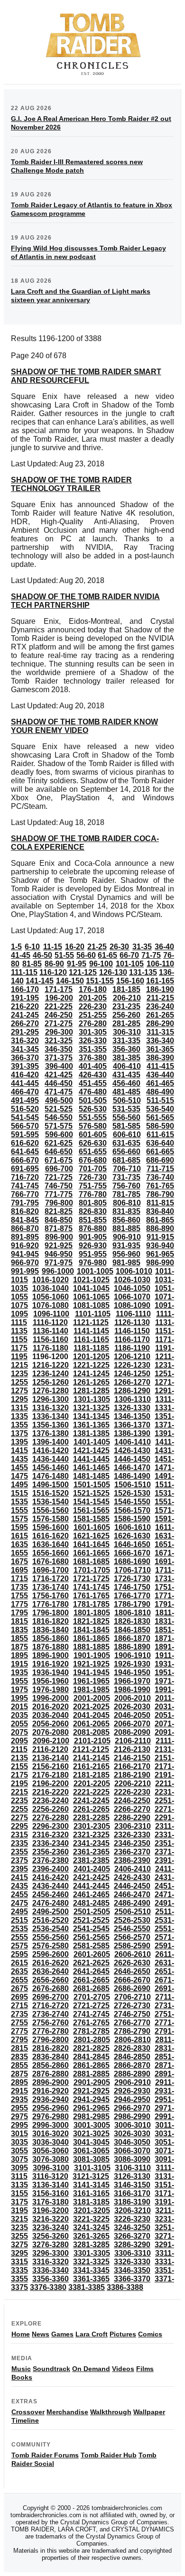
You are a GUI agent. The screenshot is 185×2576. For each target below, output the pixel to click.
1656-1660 (51, 1553)
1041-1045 (91, 1288)
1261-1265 (91, 1382)
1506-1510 (133, 1485)
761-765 (160, 1186)
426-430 (93, 1075)
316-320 (25, 1041)
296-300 (59, 1032)
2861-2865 (91, 2065)
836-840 (160, 1211)
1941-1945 (91, 1673)
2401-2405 (92, 1869)
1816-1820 (51, 1621)
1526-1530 (132, 1493)
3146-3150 (132, 2185)
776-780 (93, 1194)
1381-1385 (91, 1433)
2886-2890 (132, 2074)
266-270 (25, 1024)
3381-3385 (87, 2287)
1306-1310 (133, 1399)
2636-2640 (51, 1971)
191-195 (25, 998)
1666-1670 (132, 1553)
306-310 (127, 1032)
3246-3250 (132, 2228)
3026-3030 (132, 2134)
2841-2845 (91, 2057)
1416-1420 (51, 1450)
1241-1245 (91, 1374)
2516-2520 (51, 1920)
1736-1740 (51, 1587)
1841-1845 (91, 1630)
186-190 (160, 989)
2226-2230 (132, 1792)
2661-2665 (91, 1980)
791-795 (25, 1203)
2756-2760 (51, 2023)
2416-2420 (51, 1877)
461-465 (160, 1083)
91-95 (77, 964)
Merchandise (67, 2412)
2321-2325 (91, 1835)
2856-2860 (51, 2065)
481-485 (126, 1092)
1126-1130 (132, 1322)
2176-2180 (51, 1775)
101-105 (130, 964)
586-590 (160, 1126)
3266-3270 (132, 2236)
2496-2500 (51, 1912)
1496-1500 (51, 1485)
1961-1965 (91, 1681)
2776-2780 (51, 2031)
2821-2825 (91, 2048)
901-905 (93, 1237)
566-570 (25, 1126)
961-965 (160, 1254)
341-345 (25, 1049)
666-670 (25, 1160)
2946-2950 (132, 2099)
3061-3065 (91, 2151)
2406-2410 (133, 1869)
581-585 (126, 1126)
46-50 (42, 955)
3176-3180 (51, 2202)
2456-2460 (51, 1895)
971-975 (59, 1263)
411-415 (160, 1066)
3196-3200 (51, 2210)
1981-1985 (91, 1690)
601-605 (93, 1135)
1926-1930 (132, 1664)
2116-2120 (50, 1749)
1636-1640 (51, 1544)
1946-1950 (132, 1673)
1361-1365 (91, 1425)
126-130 (113, 972)
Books (22, 2377)
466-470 (25, 1092)
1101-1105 (93, 1314)
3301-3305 (92, 2253)
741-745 (25, 1186)
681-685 (126, 1160)
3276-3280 (51, 2245)
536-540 (160, 1109)
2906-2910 (133, 2082)
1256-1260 (51, 1382)
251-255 (93, 1015)
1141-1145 (91, 1331)
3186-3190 (132, 2202)
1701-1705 (92, 1570)
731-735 (126, 1177)
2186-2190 (132, 1775)
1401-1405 (92, 1442)
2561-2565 (91, 1937)
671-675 (59, 1160)
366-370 (25, 1058)
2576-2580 (51, 1946)
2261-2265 (91, 1809)
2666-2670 (132, 1980)
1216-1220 (51, 1365)
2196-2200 (51, 1784)
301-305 (93, 1032)
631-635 (126, 1143)
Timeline (25, 2420)
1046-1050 (132, 1288)
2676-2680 (51, 1988)
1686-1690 (132, 1561)
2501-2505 (92, 1912)
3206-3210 (133, 2210)
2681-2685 (91, 1988)
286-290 (160, 1024)
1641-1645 (91, 1544)
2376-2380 (51, 1860)
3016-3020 (51, 2134)
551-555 (93, 1117)
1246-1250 (132, 1374)
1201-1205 (91, 1357)
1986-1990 (132, 1690)
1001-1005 (95, 1271)
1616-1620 (51, 1536)
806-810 (127, 1203)
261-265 (160, 1015)
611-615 (160, 1135)
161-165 (160, 981)
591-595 (25, 1135)
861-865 (160, 1220)
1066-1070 (132, 1297)
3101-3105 (92, 2168)
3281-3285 (91, 2245)
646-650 (59, 1152)
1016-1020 (51, 1280)
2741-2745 (91, 2014)
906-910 (127, 1237)
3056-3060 (51, 2151)
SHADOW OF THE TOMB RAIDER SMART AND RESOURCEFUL (86, 376)
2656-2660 (51, 1980)
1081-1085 (91, 1305)
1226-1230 (132, 1365)
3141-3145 (91, 2185)
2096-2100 (51, 1741)
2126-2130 (132, 1749)
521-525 (59, 1109)
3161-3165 (91, 2193)
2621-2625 (91, 1963)
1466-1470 (132, 1468)
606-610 (127, 1135)
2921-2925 (91, 2091)
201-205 (93, 998)
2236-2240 (51, 1801)
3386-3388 (125, 2287)
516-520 (25, 1109)
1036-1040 (51, 1288)
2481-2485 (91, 1903)
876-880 (93, 1228)
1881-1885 (91, 1647)
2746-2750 (132, 2014)
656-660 (126, 1152)
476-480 (93, 1092)
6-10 (32, 947)
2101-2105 (92, 1741)
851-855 (93, 1220)
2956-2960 (51, 2108)
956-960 (126, 1254)
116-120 (53, 972)
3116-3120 (50, 2176)
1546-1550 (132, 1502)
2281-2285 (91, 1818)
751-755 (93, 1186)
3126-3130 (132, 2176)
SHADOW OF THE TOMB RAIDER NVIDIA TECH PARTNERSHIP (85, 601)
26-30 (119, 947)
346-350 (59, 1049)
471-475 (59, 1092)
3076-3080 (51, 2159)
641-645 (25, 1152)
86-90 (54, 964)
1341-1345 (91, 1416)
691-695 (25, 1169)
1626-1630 (132, 1536)
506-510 (127, 1100)
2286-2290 (132, 1818)
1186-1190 (132, 1348)
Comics (150, 2334)
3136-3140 (51, 2185)
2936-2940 (51, 2099)
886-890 (160, 1228)
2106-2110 (133, 1741)
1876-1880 (51, 1647)
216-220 (25, 1006)
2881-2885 (91, 2074)
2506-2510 (133, 1912)
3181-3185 (91, 2202)
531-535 (126, 1109)
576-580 (93, 1126)
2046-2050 (132, 1715)
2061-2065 (91, 1724)
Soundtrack (51, 2369)
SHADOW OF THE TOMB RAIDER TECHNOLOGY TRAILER (71, 484)
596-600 (59, 1135)
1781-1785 (91, 1604)
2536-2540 (51, 1929)
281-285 (126, 1024)
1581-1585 (91, 1519)
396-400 (59, 1066)
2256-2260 (51, 1809)
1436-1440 (51, 1459)
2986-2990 (132, 2117)
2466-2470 (132, 1895)
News (41, 2334)
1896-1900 (51, 1655)
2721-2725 (91, 2006)
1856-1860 (51, 1638)
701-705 (93, 1169)
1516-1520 (51, 1493)
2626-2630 (132, 1963)
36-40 (164, 947)
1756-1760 (51, 1596)
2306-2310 (133, 1826)
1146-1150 (132, 1331)
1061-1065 (91, 1297)
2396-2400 (51, 1869)
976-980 (93, 1263)
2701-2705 (92, 1997)
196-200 (59, 998)
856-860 (126, 1220)
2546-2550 (132, 1929)
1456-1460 (51, 1468)
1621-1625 (91, 1536)
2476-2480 (51, 1903)
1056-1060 (51, 1297)
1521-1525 (91, 1493)
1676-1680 (51, 1561)
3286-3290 (132, 2245)
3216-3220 (51, 2219)
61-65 (107, 955)
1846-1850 (132, 1630)
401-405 (93, 1066)
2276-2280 (51, 1818)
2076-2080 (51, 1732)
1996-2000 (51, 1698)
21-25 (97, 947)
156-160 (130, 981)
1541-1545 (91, 1502)
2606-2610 (133, 1954)
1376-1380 (51, 1433)
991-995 (25, 1271)
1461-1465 (91, 1468)
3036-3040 (51, 2142)
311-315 (160, 1032)
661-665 (160, 1152)
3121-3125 (91, 2176)
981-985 (126, 1263)
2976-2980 (51, 2117)
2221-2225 (91, 1792)
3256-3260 (51, 2236)
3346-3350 (132, 2270)
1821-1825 (91, 1621)
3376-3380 (48, 2287)
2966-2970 (132, 2108)
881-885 (126, 1228)
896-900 (59, 1237)
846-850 (59, 1220)
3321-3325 (91, 2262)
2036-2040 (51, 1715)
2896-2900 (51, 2082)
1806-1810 (133, 1613)
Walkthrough (111, 2412)
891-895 (25, 1237)
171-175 (59, 989)
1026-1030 (132, 1280)
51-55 (64, 955)
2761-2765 (91, 2023)
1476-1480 (51, 1476)
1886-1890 (132, 1647)
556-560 (126, 1117)
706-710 (127, 1169)
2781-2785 (91, 2031)
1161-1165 (91, 1339)
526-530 (93, 1109)
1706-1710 (133, 1570)
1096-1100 (51, 1314)
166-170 (25, 989)
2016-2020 (51, 1707)
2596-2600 (51, 1954)
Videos (123, 2369)
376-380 (93, 1058)
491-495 (25, 1100)
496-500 (59, 1100)
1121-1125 (91, 1322)
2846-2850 (132, 2057)
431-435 (126, 1075)
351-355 (93, 1049)
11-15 (53, 947)
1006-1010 (134, 1271)
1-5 (16, 947)
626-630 (93, 1143)
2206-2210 (133, 1784)
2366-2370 (132, 1852)
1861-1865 (91, 1638)
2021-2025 (91, 1707)
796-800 (59, 1203)
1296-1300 (51, 1399)
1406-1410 (133, 1442)
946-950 (59, 1254)
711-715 (160, 1169)
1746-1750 (132, 1587)
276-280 (93, 1024)
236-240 (160, 1006)
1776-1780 (51, 1604)
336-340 (160, 1041)
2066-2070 (132, 1724)
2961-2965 (91, 2108)
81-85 (32, 964)
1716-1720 (51, 1579)
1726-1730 (132, 1579)
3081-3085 (91, 2159)
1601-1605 (92, 1527)
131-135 (143, 972)
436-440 (160, 1075)
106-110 (160, 964)
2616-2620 (51, 1963)
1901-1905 (92, 1655)
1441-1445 (91, 1459)
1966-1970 (132, 1681)
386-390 (160, 1058)
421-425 (59, 1075)
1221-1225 (91, 1365)
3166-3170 (132, 2193)
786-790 (160, 1194)
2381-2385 (91, 1860)
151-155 (100, 981)
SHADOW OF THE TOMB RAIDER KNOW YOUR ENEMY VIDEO (84, 726)
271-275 (59, 1024)
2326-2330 (132, 1835)
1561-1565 (91, 1510)
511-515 (160, 1100)
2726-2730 (132, 2006)
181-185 (126, 989)
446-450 (59, 1083)
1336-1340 (51, 1416)
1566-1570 (132, 1510)
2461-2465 (91, 1895)
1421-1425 (91, 1450)
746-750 (59, 1186)
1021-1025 (91, 1280)
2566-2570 (132, 1937)
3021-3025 (91, 2134)
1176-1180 (51, 1348)
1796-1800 (51, 1613)
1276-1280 (51, 1391)
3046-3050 (132, 2142)
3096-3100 (51, 2168)
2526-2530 (132, 1920)
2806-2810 (133, 2040)
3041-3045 (91, 2142)
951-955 (93, 1254)
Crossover (28, 2412)
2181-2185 (91, 1775)
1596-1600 (51, 1527)
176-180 (93, 989)
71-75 (151, 955)
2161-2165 (91, 1766)
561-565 (160, 1117)
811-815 (160, 1203)
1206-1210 (132, 1357)
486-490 (160, 1092)
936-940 (160, 1246)
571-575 (59, 1126)
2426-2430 (132, 1877)
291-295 (25, 1032)
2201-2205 (92, 1784)
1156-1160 (51, 1339)
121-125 (83, 972)
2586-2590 (132, 1946)
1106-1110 (133, 1314)
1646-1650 (132, 1544)
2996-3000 (51, 2125)
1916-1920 (51, 1664)
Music (21, 2369)
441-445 (25, 1083)
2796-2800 (51, 2040)
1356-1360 (51, 1425)
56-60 (86, 955)
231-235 (126, 1006)
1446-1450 (132, 1459)
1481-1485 (91, 1476)
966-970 (25, 1263)
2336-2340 (51, 1843)
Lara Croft (92, 2334)
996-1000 (58, 1271)
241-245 (25, 1015)
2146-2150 (132, 1758)
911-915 (160, 1237)
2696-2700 (51, 1997)
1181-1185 (91, 1348)
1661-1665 (91, 1553)
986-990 (160, 1263)
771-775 (59, 1194)
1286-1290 (132, 1391)
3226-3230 (132, 2219)
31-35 (142, 947)
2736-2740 (51, 2014)
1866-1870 (132, 1638)
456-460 (126, 1083)
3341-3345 (91, 2270)
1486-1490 (132, 1476)
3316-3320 (51, 2262)
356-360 (126, 1049)
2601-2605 (92, 1954)
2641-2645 (91, 1971)
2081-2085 (91, 1732)
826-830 (93, 1211)
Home (21, 2334)
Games (62, 2334)
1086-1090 (132, 1305)
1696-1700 (51, 1570)
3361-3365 (91, 2279)
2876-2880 (51, 2074)
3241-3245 (91, 2228)
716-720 (25, 1177)
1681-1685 (91, 1561)
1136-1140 (51, 1331)
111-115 (24, 972)
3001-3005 (92, 2125)
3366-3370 (132, 2279)
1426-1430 (132, 1450)
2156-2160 (51, 1766)
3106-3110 (133, 2168)
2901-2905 (92, 2082)
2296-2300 (51, 1826)
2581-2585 (91, 1946)
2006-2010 (133, 1698)
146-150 (70, 981)
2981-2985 (91, 2117)
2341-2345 (91, 1843)
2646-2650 (132, 1971)
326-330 (93, 1041)
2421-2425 (91, 1877)
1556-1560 (51, 1510)
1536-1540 (51, 1502)
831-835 (126, 1211)
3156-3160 (51, 2193)
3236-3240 (51, 2228)
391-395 (25, 1066)
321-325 (59, 1041)
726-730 (93, 1177)
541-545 (25, 1117)
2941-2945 (91, 2099)
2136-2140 (51, 1758)
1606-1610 (133, 1527)
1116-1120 (50, 1322)
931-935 (126, 1246)
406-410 (127, 1066)
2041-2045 (91, 1715)
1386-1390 (132, 1433)
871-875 (59, 1228)
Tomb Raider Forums (45, 2455)
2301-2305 (92, 1826)
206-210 (127, 998)
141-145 (40, 981)
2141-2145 (91, 1758)
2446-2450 (132, 1886)
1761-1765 (91, 1596)
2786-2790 (132, 2031)
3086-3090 (132, 2159)
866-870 (25, 1228)
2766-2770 (132, 2023)
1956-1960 (51, 1681)
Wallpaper (149, 2412)
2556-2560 (51, 1937)
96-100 (101, 964)
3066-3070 (132, 2151)
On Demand (91, 2369)
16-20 (75, 947)
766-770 (25, 1194)
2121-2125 (91, 1749)
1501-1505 (92, 1485)
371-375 (59, 1058)
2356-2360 (51, 1852)
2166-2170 (132, 1766)
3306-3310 (133, 2253)
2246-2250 (132, 1801)
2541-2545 (91, 1929)
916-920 (25, 1246)
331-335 (126, 1041)
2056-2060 (51, 1724)
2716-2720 (51, 2006)
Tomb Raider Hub (109, 2455)
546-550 (59, 1117)
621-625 (59, 1143)
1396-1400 (51, 1442)
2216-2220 (51, 1792)
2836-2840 (51, 2057)
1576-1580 (51, 1519)
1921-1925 (91, 1664)
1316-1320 (51, 1408)
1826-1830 (132, 1621)
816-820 (25, 1211)
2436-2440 (51, 1886)
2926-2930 (132, 2091)
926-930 (93, 1246)
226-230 (93, 1006)
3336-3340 (51, 2270)
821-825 (59, 1211)
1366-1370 (132, 1425)
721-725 (59, 1177)
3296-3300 (51, 2253)
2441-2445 (91, 1886)
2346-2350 (132, 1843)
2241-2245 (91, 1801)
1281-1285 (91, 1391)
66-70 (129, 955)
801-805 (93, 1203)
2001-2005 (92, 1698)
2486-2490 (132, 1903)
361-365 (160, 1049)
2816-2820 (51, 2048)
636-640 (160, 1143)
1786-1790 (132, 1604)
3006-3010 (133, 2125)
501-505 (93, 1100)
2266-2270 (132, 1809)
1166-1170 (132, 1339)
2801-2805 (92, 2040)
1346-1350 (132, 1416)
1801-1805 (92, 1613)
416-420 (25, 1075)
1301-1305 (92, 1399)
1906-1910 (133, 1655)
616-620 (25, 1143)
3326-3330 (132, 2262)
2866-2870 (132, 2065)
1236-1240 (51, 1374)
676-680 (93, 1160)
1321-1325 (91, 1408)
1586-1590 (132, 1519)
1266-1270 (132, 1382)
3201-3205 (92, 2210)
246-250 (59, 1015)
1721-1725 (91, 1579)
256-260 (126, 1015)
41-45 (21, 955)
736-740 (160, 1177)
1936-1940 (51, 1673)
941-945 (25, 1254)
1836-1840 (51, 1630)
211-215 (160, 998)
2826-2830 (132, 2048)
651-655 (93, 1152)
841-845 (25, 1220)
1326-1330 (132, 1408)
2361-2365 (91, 1852)
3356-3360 (51, 2279)
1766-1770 (132, 1596)
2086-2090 (132, 1732)
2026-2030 (132, 1707)
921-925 (59, 1246)
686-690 (160, 1160)
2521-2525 (91, 1920)
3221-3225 (91, 2219)
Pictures (123, 2334)
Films (145, 2369)
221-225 (59, 1006)
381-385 (126, 1058)
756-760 (126, 1186)
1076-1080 (51, 1305)
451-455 (93, 1083)
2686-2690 (132, 1988)
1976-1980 (51, 1690)
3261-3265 (91, 2236)
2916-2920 (51, 2091)
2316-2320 (51, 1835)
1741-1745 (91, 1587)
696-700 (59, 1169)
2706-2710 (133, 1997)
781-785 (126, 1194)
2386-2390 (132, 1860)
